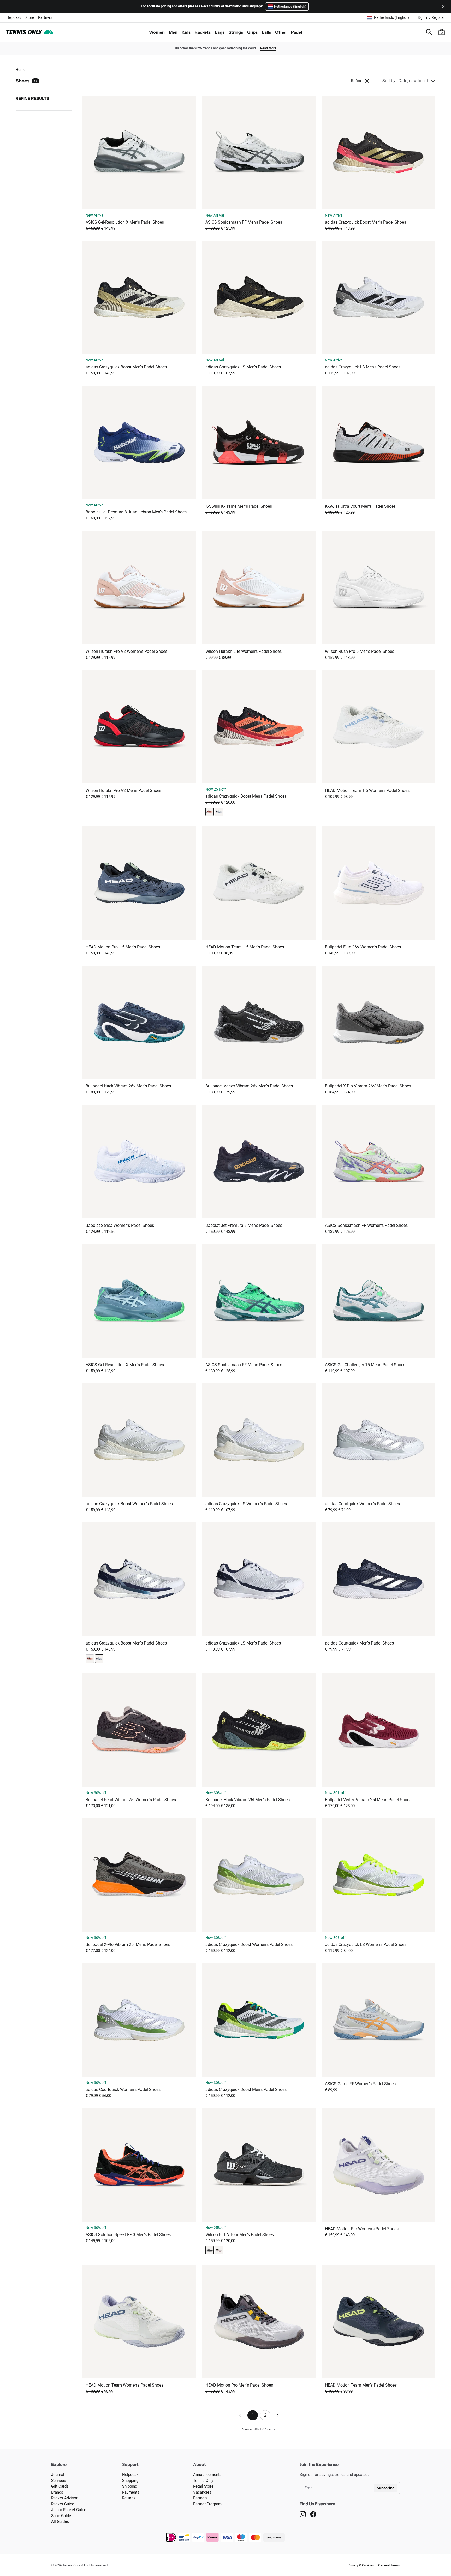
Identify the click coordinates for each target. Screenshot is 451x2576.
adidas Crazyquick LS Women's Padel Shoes (246, 1504)
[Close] (442, 7)
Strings (236, 32)
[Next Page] (278, 2415)
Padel (296, 32)
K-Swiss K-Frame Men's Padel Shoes (239, 506)
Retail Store (203, 2486)
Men (173, 32)
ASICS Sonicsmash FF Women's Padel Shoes (366, 1225)
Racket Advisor (64, 2498)
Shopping (130, 2481)
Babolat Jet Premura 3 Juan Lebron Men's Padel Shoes (136, 512)
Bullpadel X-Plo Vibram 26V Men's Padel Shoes (368, 1086)
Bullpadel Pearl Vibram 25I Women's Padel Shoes (131, 1800)
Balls (266, 32)
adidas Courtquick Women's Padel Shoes (362, 1504)
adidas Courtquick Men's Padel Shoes (359, 1643)
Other (281, 32)
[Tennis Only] (30, 32)
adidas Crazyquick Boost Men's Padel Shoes (366, 222)
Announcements (207, 2475)
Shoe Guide (61, 2516)
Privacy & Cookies (361, 2565)
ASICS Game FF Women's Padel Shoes (360, 2084)
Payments (131, 2492)
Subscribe (386, 2488)
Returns (129, 2498)
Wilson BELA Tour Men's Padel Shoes (240, 2235)
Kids (186, 32)
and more (274, 2537)
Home (20, 70)
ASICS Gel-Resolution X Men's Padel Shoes (125, 222)
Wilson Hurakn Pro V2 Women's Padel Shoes (126, 651)
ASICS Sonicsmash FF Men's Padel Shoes (244, 222)
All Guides (60, 2521)
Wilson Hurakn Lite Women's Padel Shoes (244, 651)
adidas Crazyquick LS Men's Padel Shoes (243, 367)
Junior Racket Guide (69, 2510)
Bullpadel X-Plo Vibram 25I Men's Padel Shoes (128, 1944)
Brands (57, 2492)
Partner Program (207, 2504)
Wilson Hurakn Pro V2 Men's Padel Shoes (123, 790)
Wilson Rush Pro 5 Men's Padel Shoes (360, 651)
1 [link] (253, 2415)
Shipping (130, 2486)
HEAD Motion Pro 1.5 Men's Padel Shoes (123, 947)
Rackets (203, 32)
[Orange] (210, 812)
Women (157, 32)
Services (59, 2481)
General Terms (389, 2565)
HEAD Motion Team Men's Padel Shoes (361, 2385)
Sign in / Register (431, 17)
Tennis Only (203, 2481)
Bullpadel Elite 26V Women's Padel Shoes (363, 947)
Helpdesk (14, 17)
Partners (45, 17)
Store (30, 17)
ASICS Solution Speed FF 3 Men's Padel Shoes (128, 2235)
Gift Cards (60, 2486)
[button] (442, 32)
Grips (252, 32)
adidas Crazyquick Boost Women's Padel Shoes (129, 1504)
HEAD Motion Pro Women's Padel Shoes (362, 2229)
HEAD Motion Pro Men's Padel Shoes (239, 2385)
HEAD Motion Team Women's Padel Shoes (124, 2385)
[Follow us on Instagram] (303, 2514)
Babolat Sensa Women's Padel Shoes (120, 1225)
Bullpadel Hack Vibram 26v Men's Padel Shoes (128, 1086)
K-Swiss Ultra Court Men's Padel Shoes (360, 506)
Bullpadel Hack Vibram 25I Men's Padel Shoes (248, 1800)
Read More (268, 48)
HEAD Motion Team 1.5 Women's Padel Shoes (367, 790)
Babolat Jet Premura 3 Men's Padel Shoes (244, 1225)
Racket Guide (63, 2504)
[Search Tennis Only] (429, 32)
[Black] (210, 2250)
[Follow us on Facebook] (313, 2514)
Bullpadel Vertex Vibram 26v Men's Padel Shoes (249, 1086)
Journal (58, 2475)
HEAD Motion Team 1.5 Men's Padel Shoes (245, 947)
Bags (220, 32)
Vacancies (202, 2492)
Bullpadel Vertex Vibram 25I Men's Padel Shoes (368, 1800)
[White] (219, 812)
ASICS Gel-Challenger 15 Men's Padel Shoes (365, 1365)
